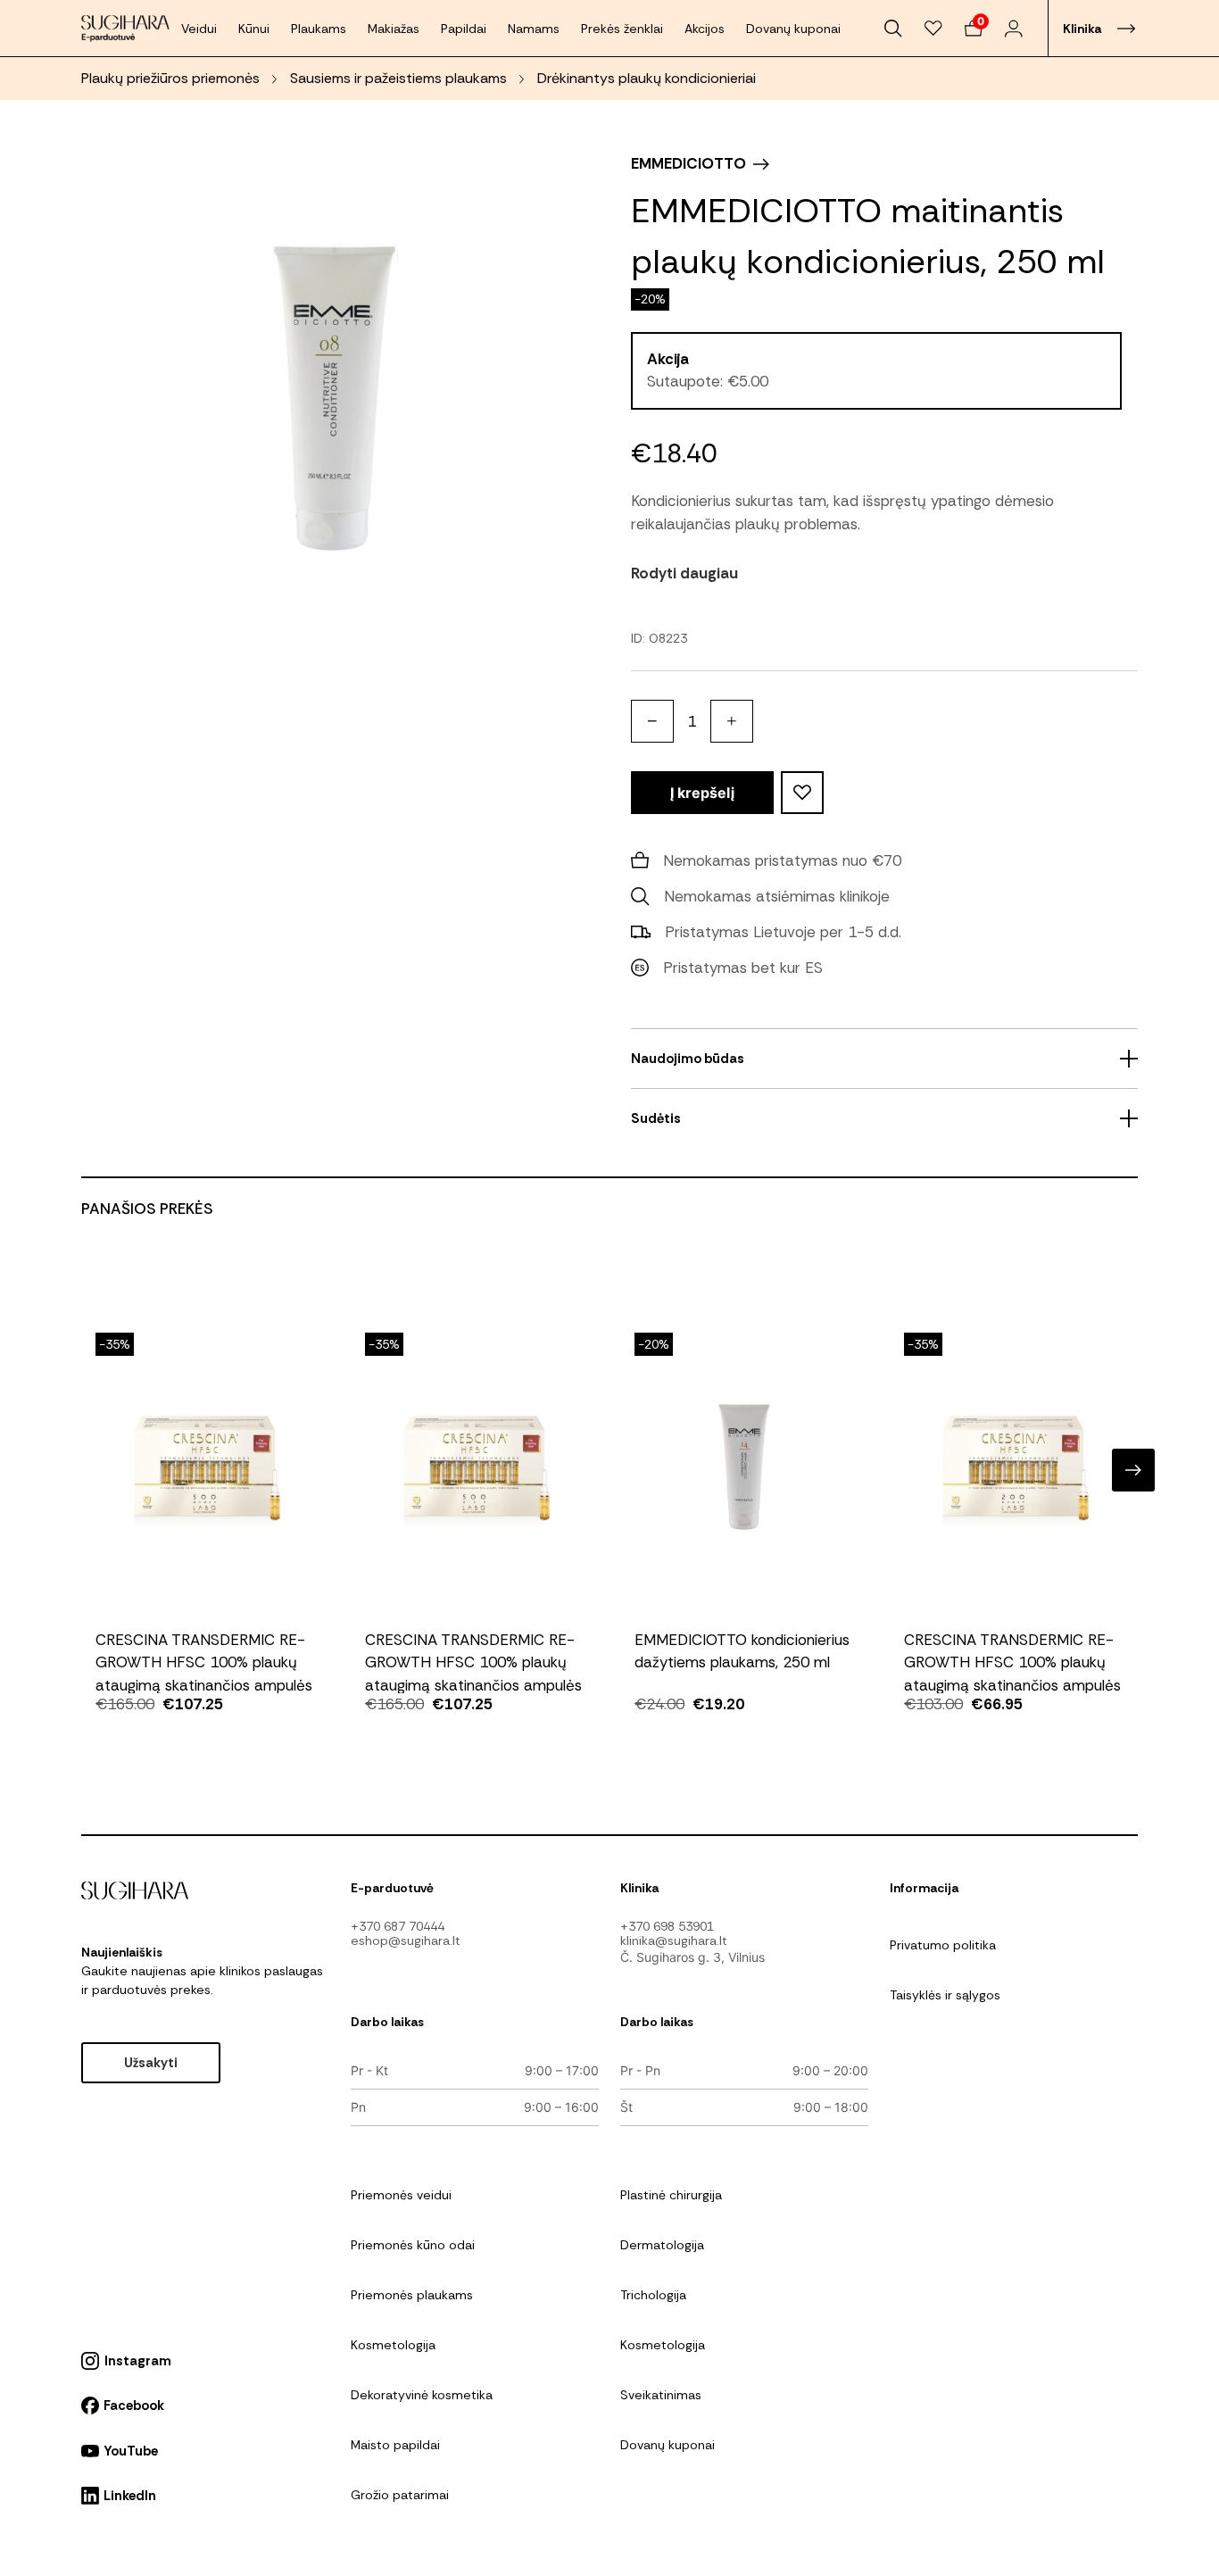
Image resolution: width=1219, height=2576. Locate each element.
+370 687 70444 (398, 1926)
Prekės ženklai (622, 29)
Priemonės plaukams (412, 2295)
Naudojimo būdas (688, 1059)
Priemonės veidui (401, 2195)
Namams (534, 29)
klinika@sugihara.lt (674, 1940)
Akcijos (705, 29)
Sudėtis (656, 1118)
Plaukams (319, 29)
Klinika (1082, 29)
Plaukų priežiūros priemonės (170, 78)
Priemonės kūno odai (413, 2245)
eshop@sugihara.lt (406, 1940)
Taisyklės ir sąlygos (945, 1995)
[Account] (1013, 29)
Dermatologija (662, 2245)
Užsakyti (151, 2063)
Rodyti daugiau (684, 573)
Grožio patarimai (400, 2495)
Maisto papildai (395, 2445)
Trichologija (653, 2295)
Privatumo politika (943, 1945)
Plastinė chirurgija (671, 2195)
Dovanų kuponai (793, 29)
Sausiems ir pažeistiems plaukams (398, 78)
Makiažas (394, 29)
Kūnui (254, 29)
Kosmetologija (393, 2345)
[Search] (894, 29)
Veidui (199, 29)
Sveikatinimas (661, 2395)
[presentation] (86, 1470)
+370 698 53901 (667, 1926)
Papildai (464, 29)
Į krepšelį (702, 793)
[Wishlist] (934, 29)
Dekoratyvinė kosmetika (422, 2395)
